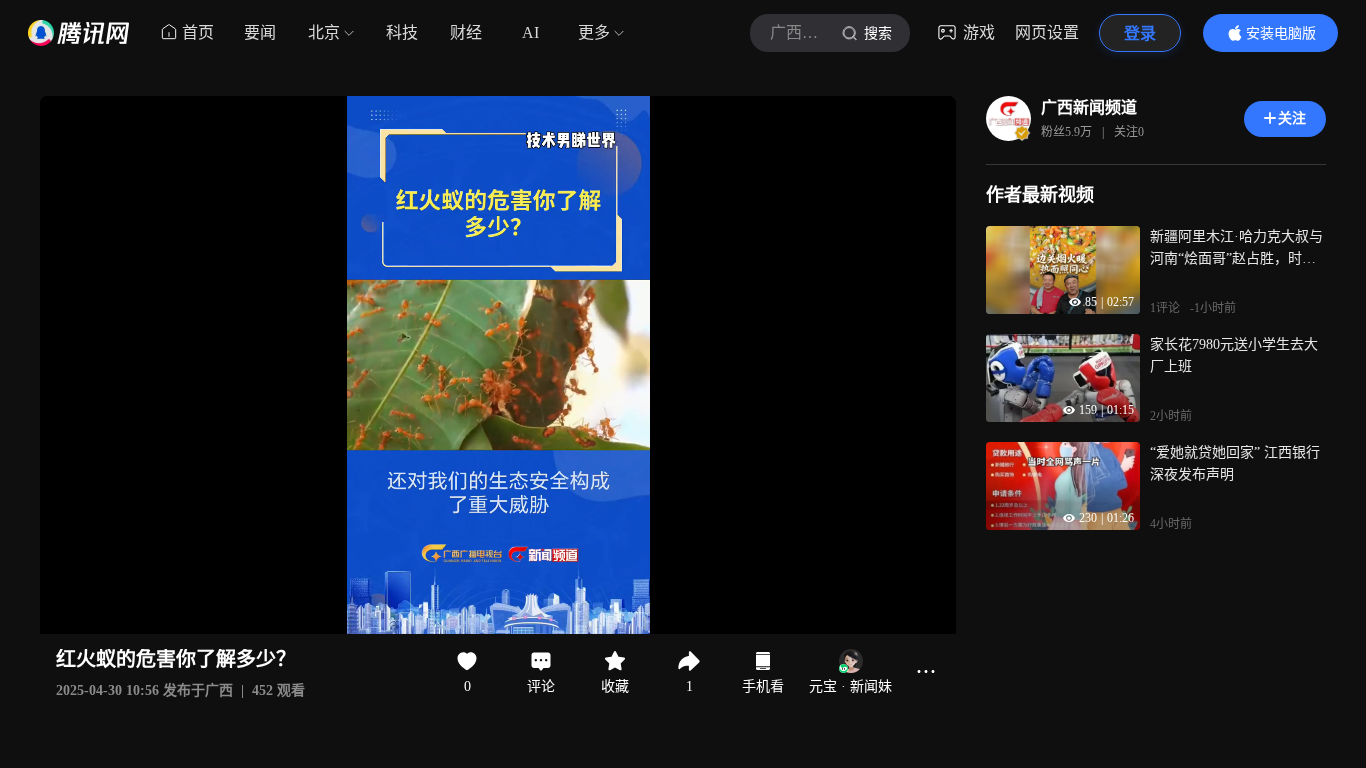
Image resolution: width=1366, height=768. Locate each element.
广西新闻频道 (1089, 107)
